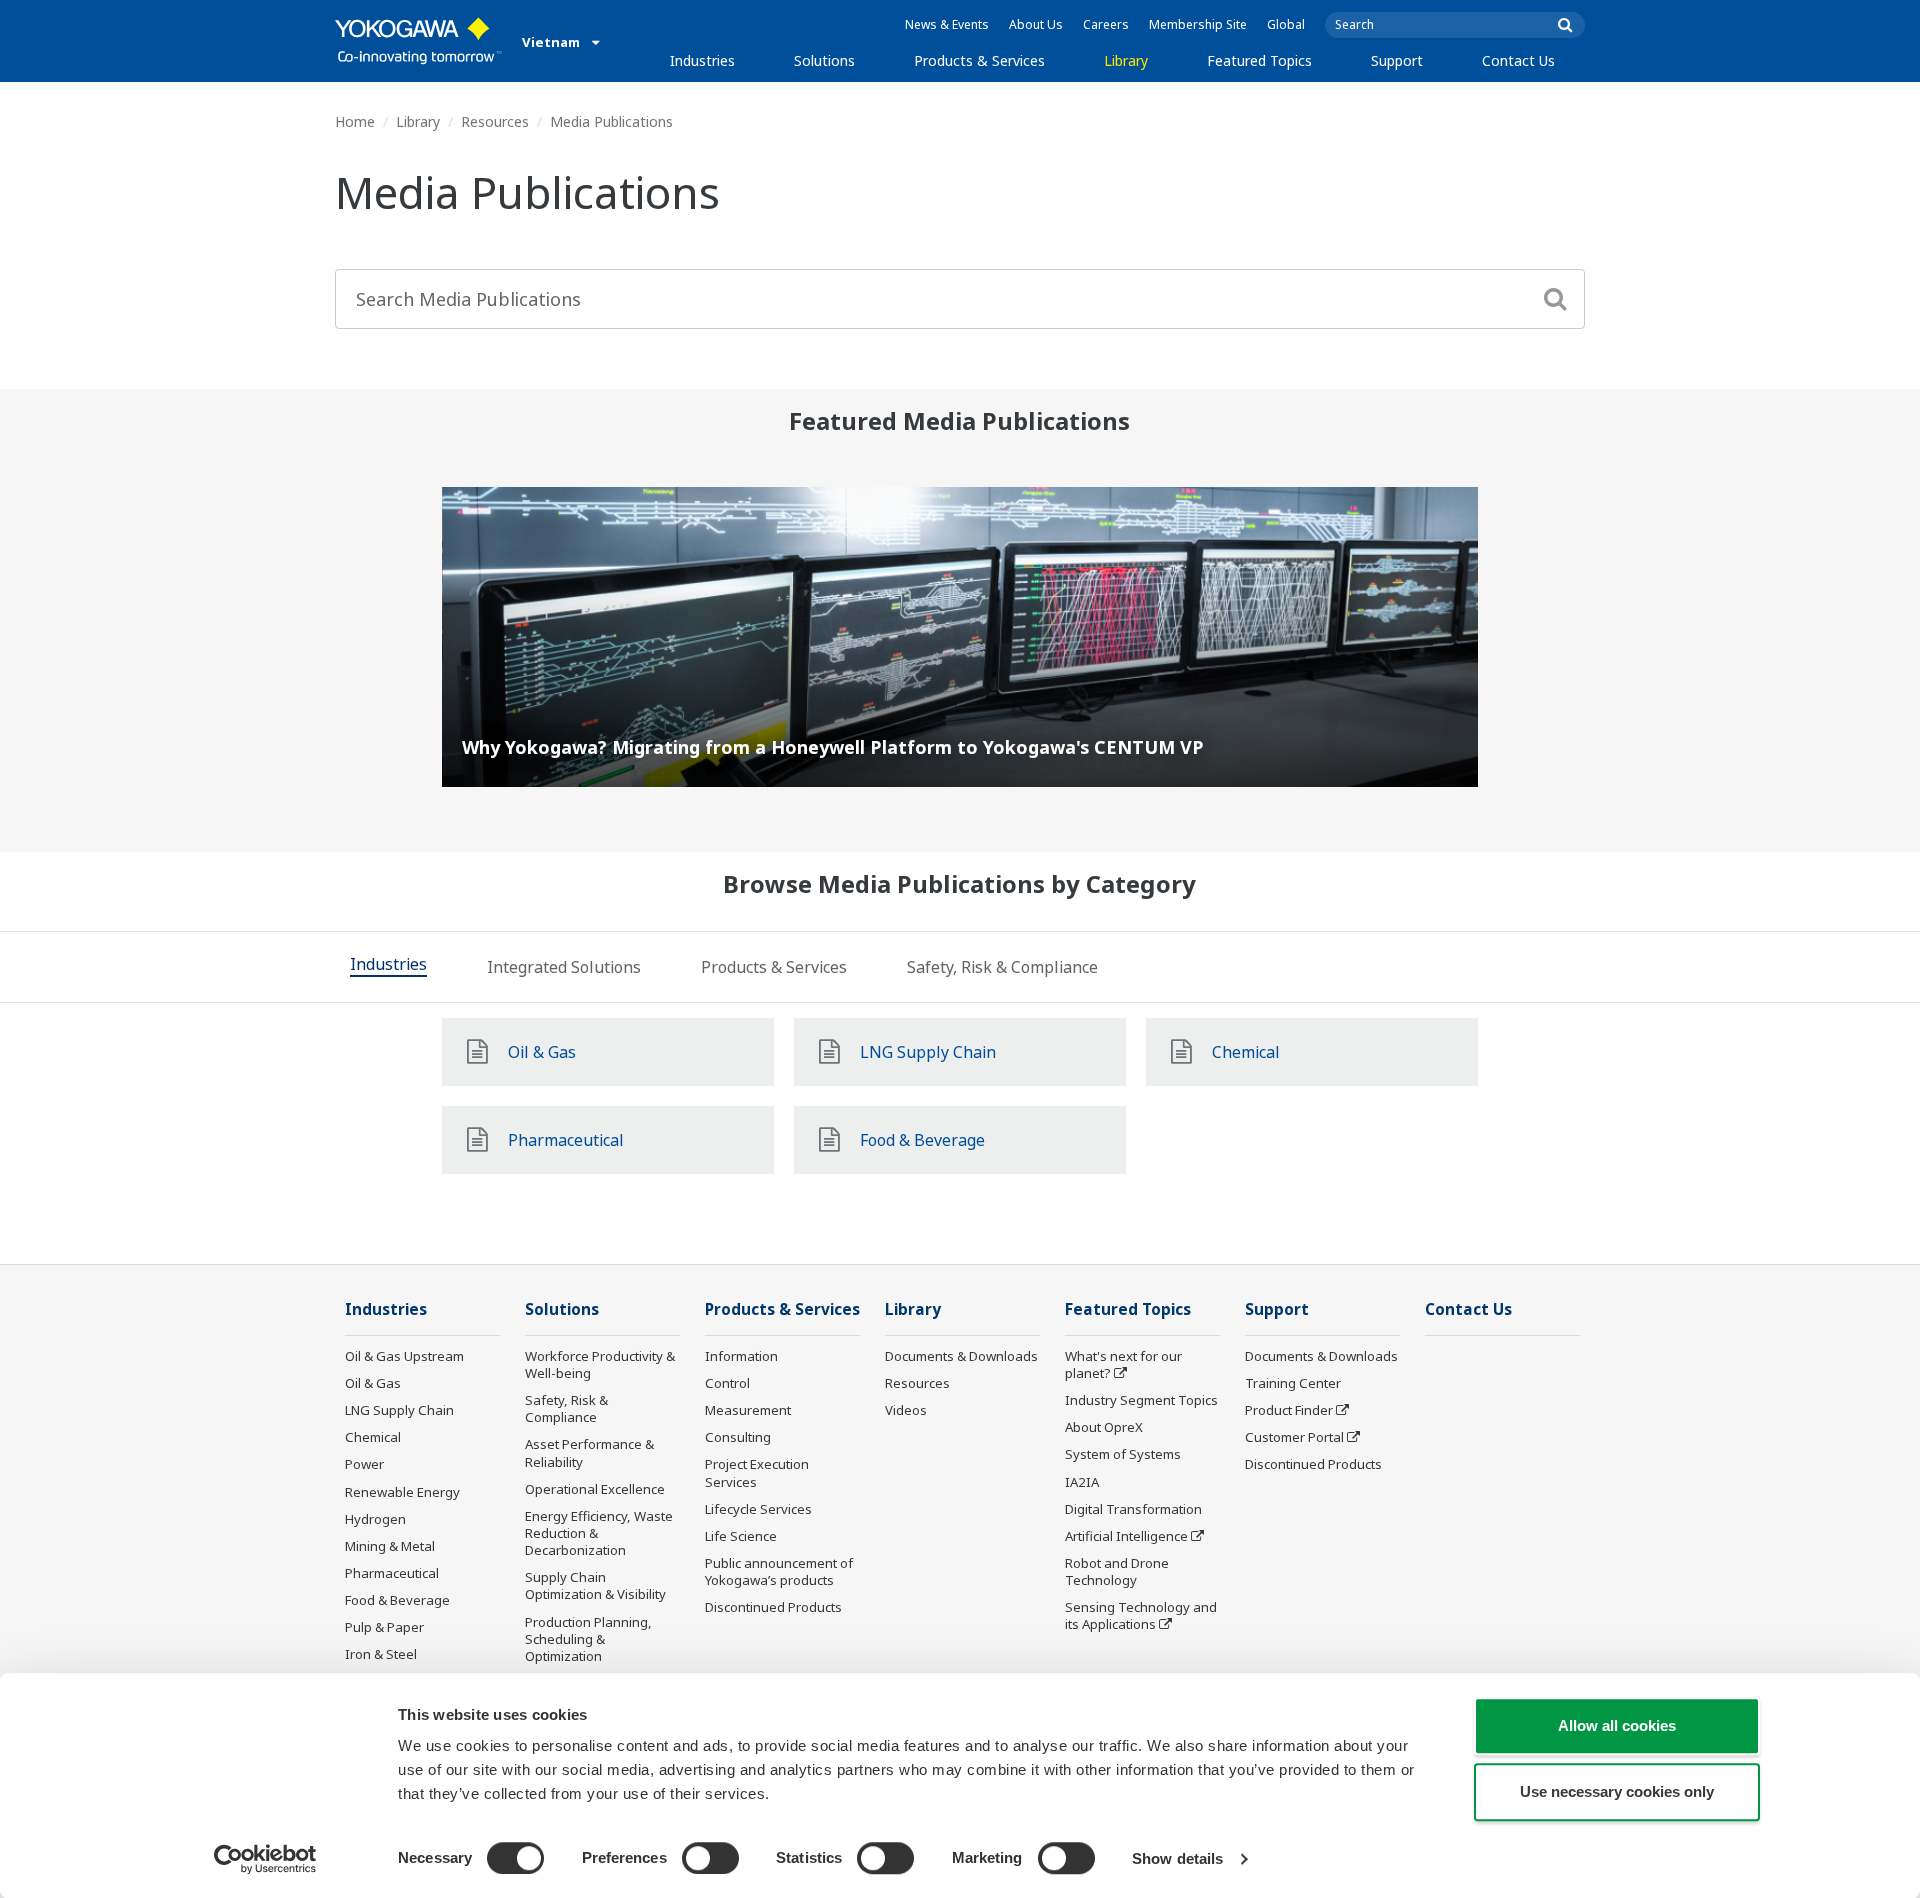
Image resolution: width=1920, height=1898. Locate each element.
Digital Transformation (1133, 1509)
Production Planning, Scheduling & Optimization (588, 1639)
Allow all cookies (1617, 1725)
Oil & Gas (373, 1383)
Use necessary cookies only (1617, 1791)
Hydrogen (375, 1519)
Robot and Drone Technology (1117, 1571)
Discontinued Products (773, 1607)
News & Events (947, 24)
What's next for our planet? (1123, 1364)
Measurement (748, 1410)
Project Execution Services (757, 1472)
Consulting (738, 1437)
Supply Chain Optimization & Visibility (595, 1585)
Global (1286, 24)
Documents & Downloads (961, 1356)
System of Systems (1123, 1454)
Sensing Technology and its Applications (1141, 1615)
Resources (495, 121)
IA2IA (1082, 1482)
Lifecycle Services (758, 1509)
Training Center (1293, 1383)
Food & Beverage (397, 1600)
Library (1126, 60)
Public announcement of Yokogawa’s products (779, 1571)
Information (741, 1356)
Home (355, 121)
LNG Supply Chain (399, 1410)
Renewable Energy (402, 1492)
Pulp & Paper (384, 1627)
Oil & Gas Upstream (404, 1356)
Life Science (741, 1536)
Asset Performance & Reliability (589, 1452)
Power (364, 1464)
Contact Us (1518, 60)
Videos (906, 1410)
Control (727, 1383)
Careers (1106, 24)
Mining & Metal (390, 1546)
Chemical (373, 1437)
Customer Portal (1294, 1437)
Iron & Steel (381, 1654)
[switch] (710, 1858)
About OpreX (1104, 1427)
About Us (1036, 24)
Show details (1177, 1858)
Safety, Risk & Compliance (566, 1408)
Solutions (824, 60)
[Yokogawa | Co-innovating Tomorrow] (418, 41)
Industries (702, 60)
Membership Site (1198, 24)
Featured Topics (1259, 60)
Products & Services (979, 60)
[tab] (388, 967)
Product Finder (1289, 1410)
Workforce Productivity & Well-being (600, 1364)
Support (1397, 60)
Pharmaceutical (392, 1573)
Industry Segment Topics (1141, 1400)
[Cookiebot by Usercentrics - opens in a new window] (265, 1859)
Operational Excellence (595, 1489)
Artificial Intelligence (1126, 1536)
